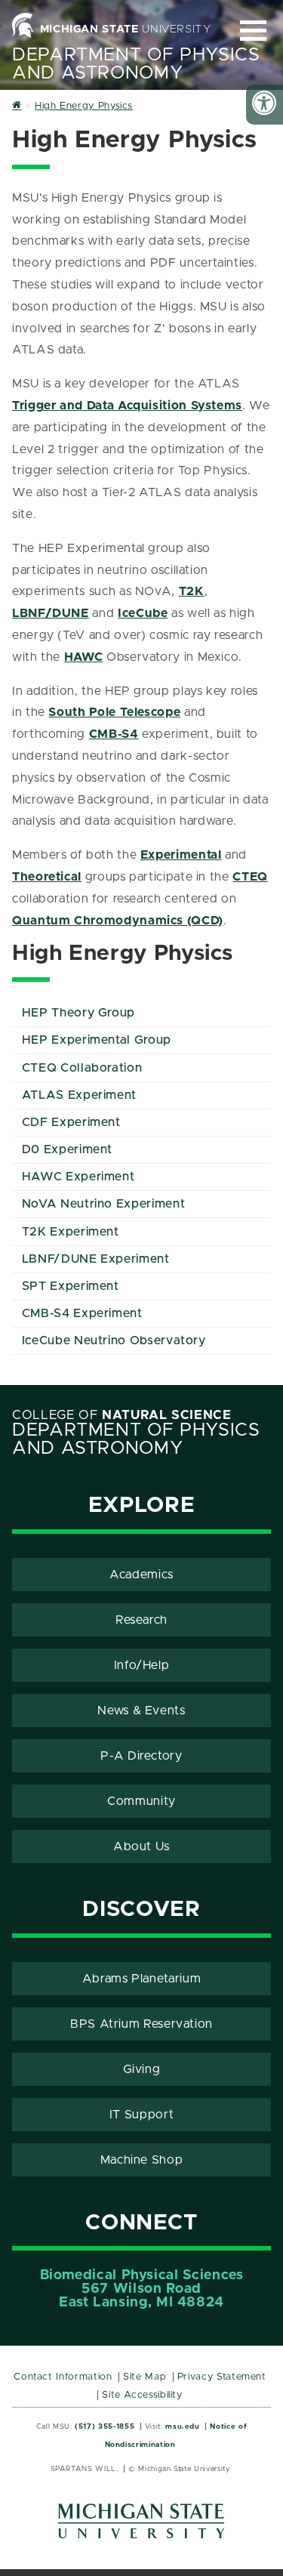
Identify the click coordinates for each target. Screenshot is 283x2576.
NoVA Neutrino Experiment (103, 1204)
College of (122, 1415)
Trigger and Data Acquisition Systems (127, 406)
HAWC (84, 657)
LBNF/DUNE (51, 613)
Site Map (145, 2377)
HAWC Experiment (78, 1177)
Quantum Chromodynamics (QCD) (118, 921)
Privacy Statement (222, 2377)
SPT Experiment (71, 1286)
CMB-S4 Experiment (82, 1313)
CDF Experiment (71, 1122)
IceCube (143, 613)
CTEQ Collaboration (82, 1068)
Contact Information (63, 2377)
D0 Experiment (67, 1149)
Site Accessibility (142, 2395)
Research (141, 1620)
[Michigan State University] (142, 2527)
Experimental (181, 855)
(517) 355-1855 (105, 2426)
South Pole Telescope (114, 712)
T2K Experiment (71, 1232)
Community (141, 1801)
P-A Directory (141, 1756)
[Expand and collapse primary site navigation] (253, 31)
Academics (141, 1575)
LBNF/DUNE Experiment (96, 1259)
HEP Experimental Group (97, 1040)
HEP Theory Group (78, 1013)
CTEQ (250, 877)
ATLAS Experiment (79, 1095)
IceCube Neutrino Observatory (114, 1340)
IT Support (141, 2115)
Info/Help (142, 1665)
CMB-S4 (114, 734)
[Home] (17, 106)
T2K (192, 591)
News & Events (141, 1711)
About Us (141, 1846)
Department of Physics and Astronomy (136, 64)
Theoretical (47, 877)
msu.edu (182, 2426)
